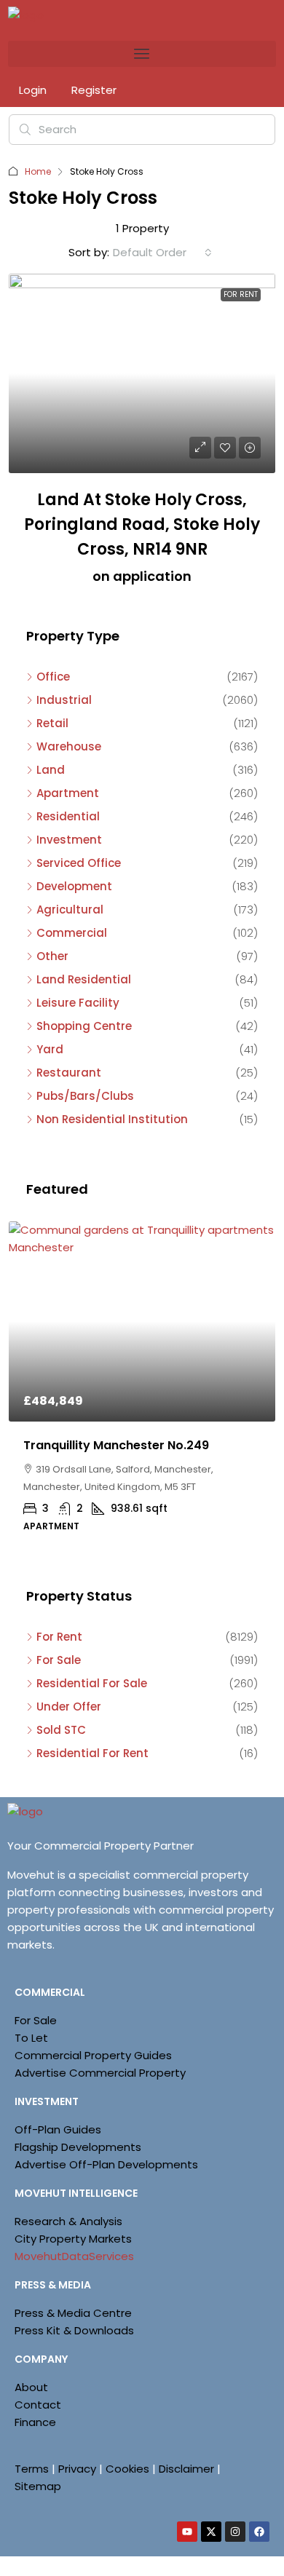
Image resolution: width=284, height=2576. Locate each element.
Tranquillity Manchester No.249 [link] (116, 1445)
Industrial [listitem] (64, 700)
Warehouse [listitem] (69, 746)
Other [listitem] (52, 956)
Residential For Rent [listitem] (92, 1753)
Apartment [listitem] (68, 793)
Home (38, 171)
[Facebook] (259, 2532)
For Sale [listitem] (59, 1660)
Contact (38, 2405)
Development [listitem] (74, 886)
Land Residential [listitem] (84, 979)
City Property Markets (73, 2239)
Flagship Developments (78, 2147)
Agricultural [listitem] (70, 909)
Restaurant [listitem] (69, 1073)
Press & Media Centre (73, 2313)
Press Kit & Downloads (74, 2330)
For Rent (241, 294)
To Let (31, 2038)
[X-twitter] (211, 2532)
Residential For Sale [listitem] (92, 1683)
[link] (142, 374)
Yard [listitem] (50, 1049)
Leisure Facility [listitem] (78, 1003)
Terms (32, 2469)
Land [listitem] (51, 770)
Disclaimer (186, 2469)
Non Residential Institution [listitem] (112, 1119)
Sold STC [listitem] (61, 1730)
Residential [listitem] (68, 816)
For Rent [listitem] (59, 1637)
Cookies (127, 2469)
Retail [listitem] (52, 723)
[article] (142, 1387)
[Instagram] (235, 2532)
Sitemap (38, 2486)
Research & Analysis (68, 2221)
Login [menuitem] (34, 90)
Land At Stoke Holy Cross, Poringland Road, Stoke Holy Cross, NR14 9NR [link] (142, 524)
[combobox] (162, 253)
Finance (35, 2422)
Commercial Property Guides (93, 2055)
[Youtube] (187, 2532)
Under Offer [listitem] (69, 1707)
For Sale (36, 2020)
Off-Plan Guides (58, 2129)
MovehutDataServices (74, 2256)
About (31, 2387)
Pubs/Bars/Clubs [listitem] (85, 1096)
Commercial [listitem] (72, 933)
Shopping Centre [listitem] (84, 1026)
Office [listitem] (53, 677)
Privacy (77, 2469)
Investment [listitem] (69, 840)
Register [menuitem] (94, 90)
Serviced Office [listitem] (79, 863)
